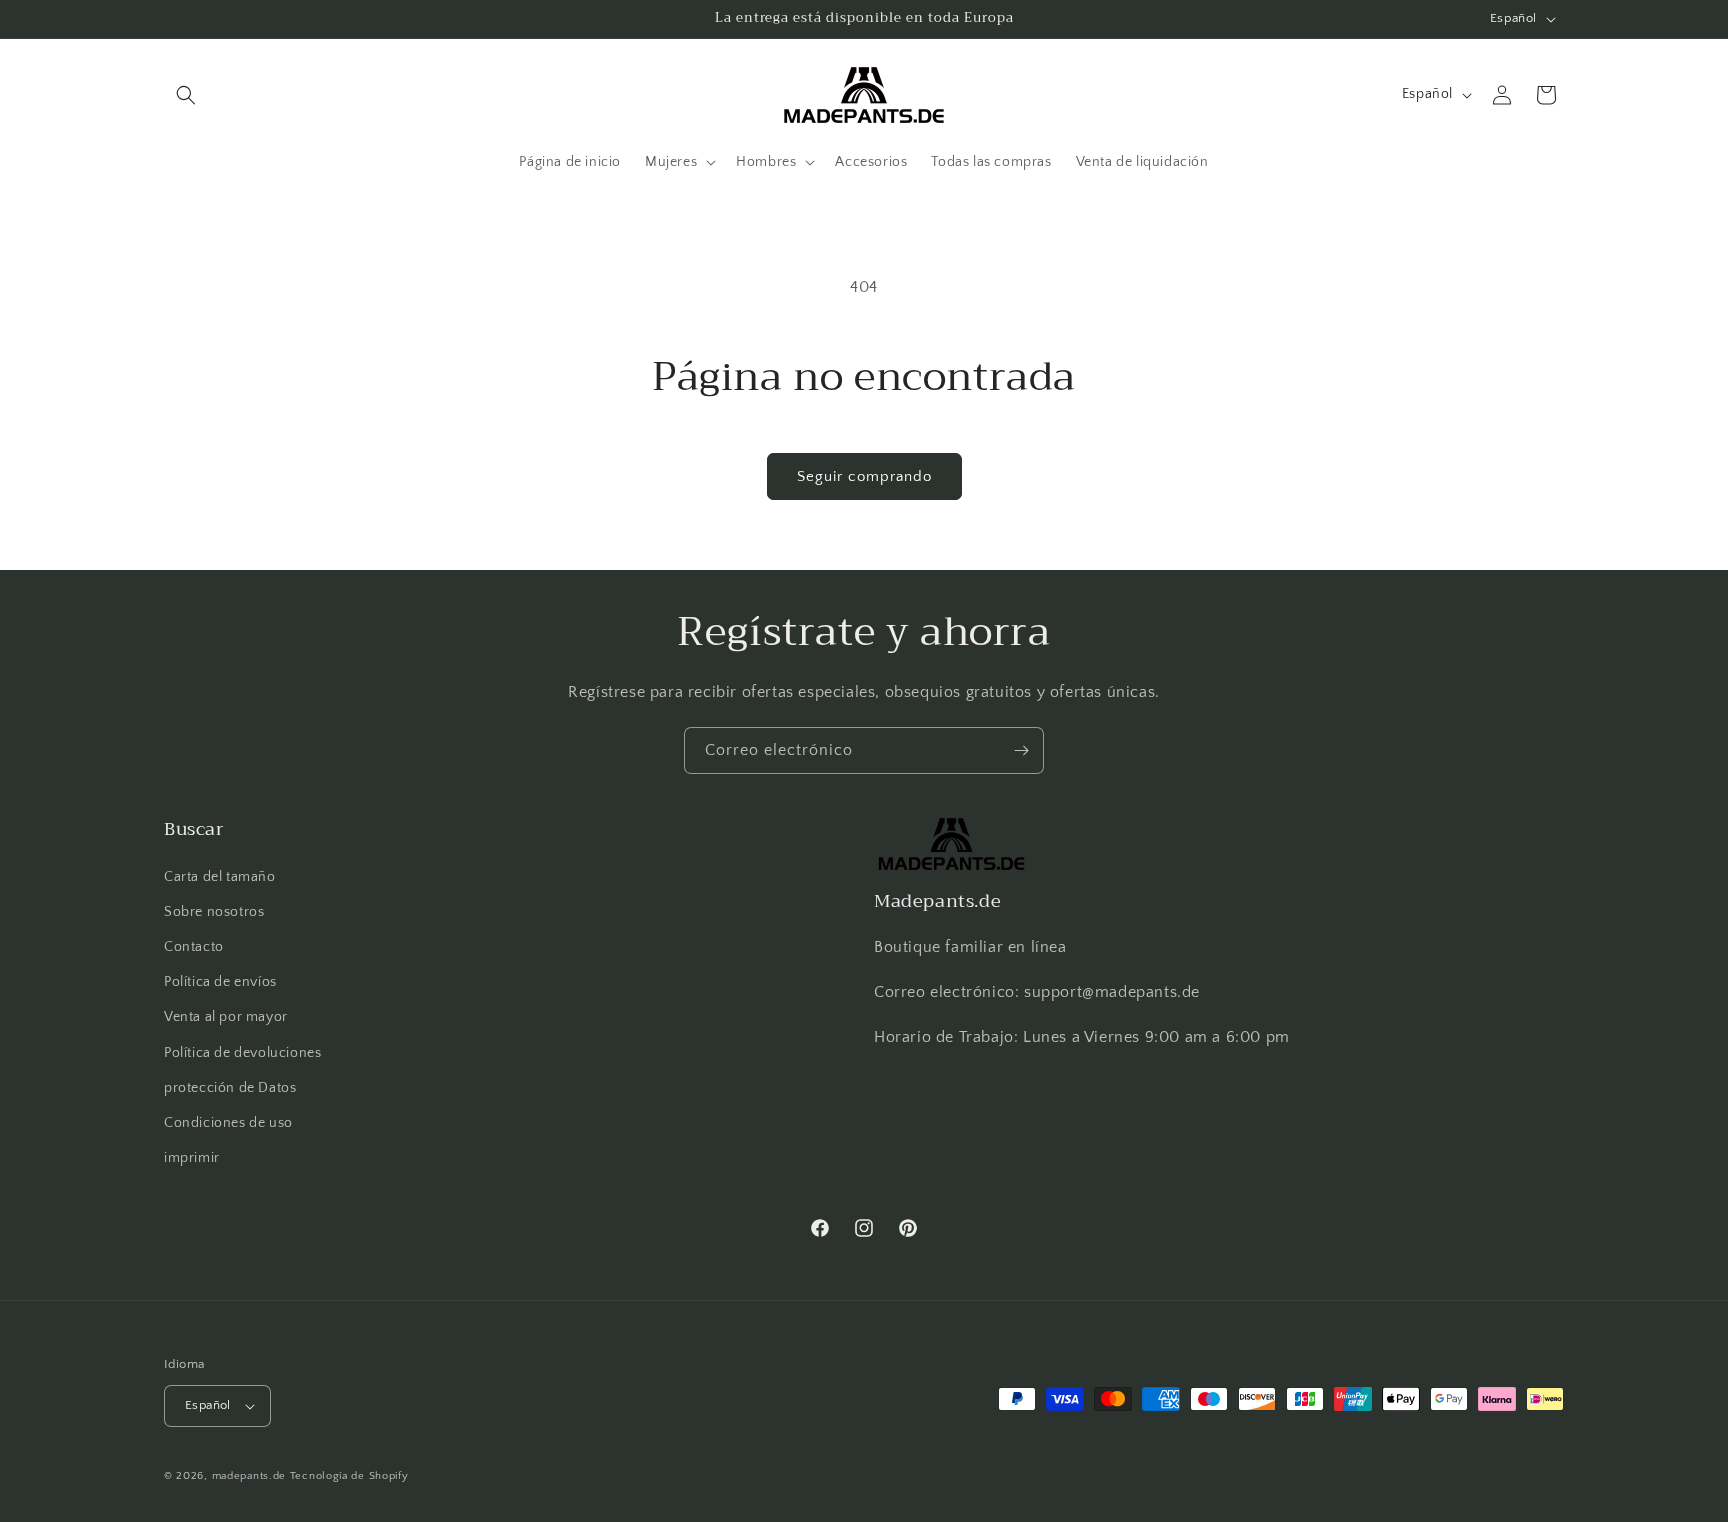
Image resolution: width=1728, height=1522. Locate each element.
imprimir (192, 1158)
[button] (186, 95)
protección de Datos (230, 1088)
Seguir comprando (864, 476)
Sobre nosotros (214, 912)
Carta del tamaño (220, 877)
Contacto (194, 947)
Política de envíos (220, 982)
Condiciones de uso (228, 1123)
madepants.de (249, 1476)
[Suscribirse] (1021, 750)
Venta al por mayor (226, 1017)
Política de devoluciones (242, 1053)
